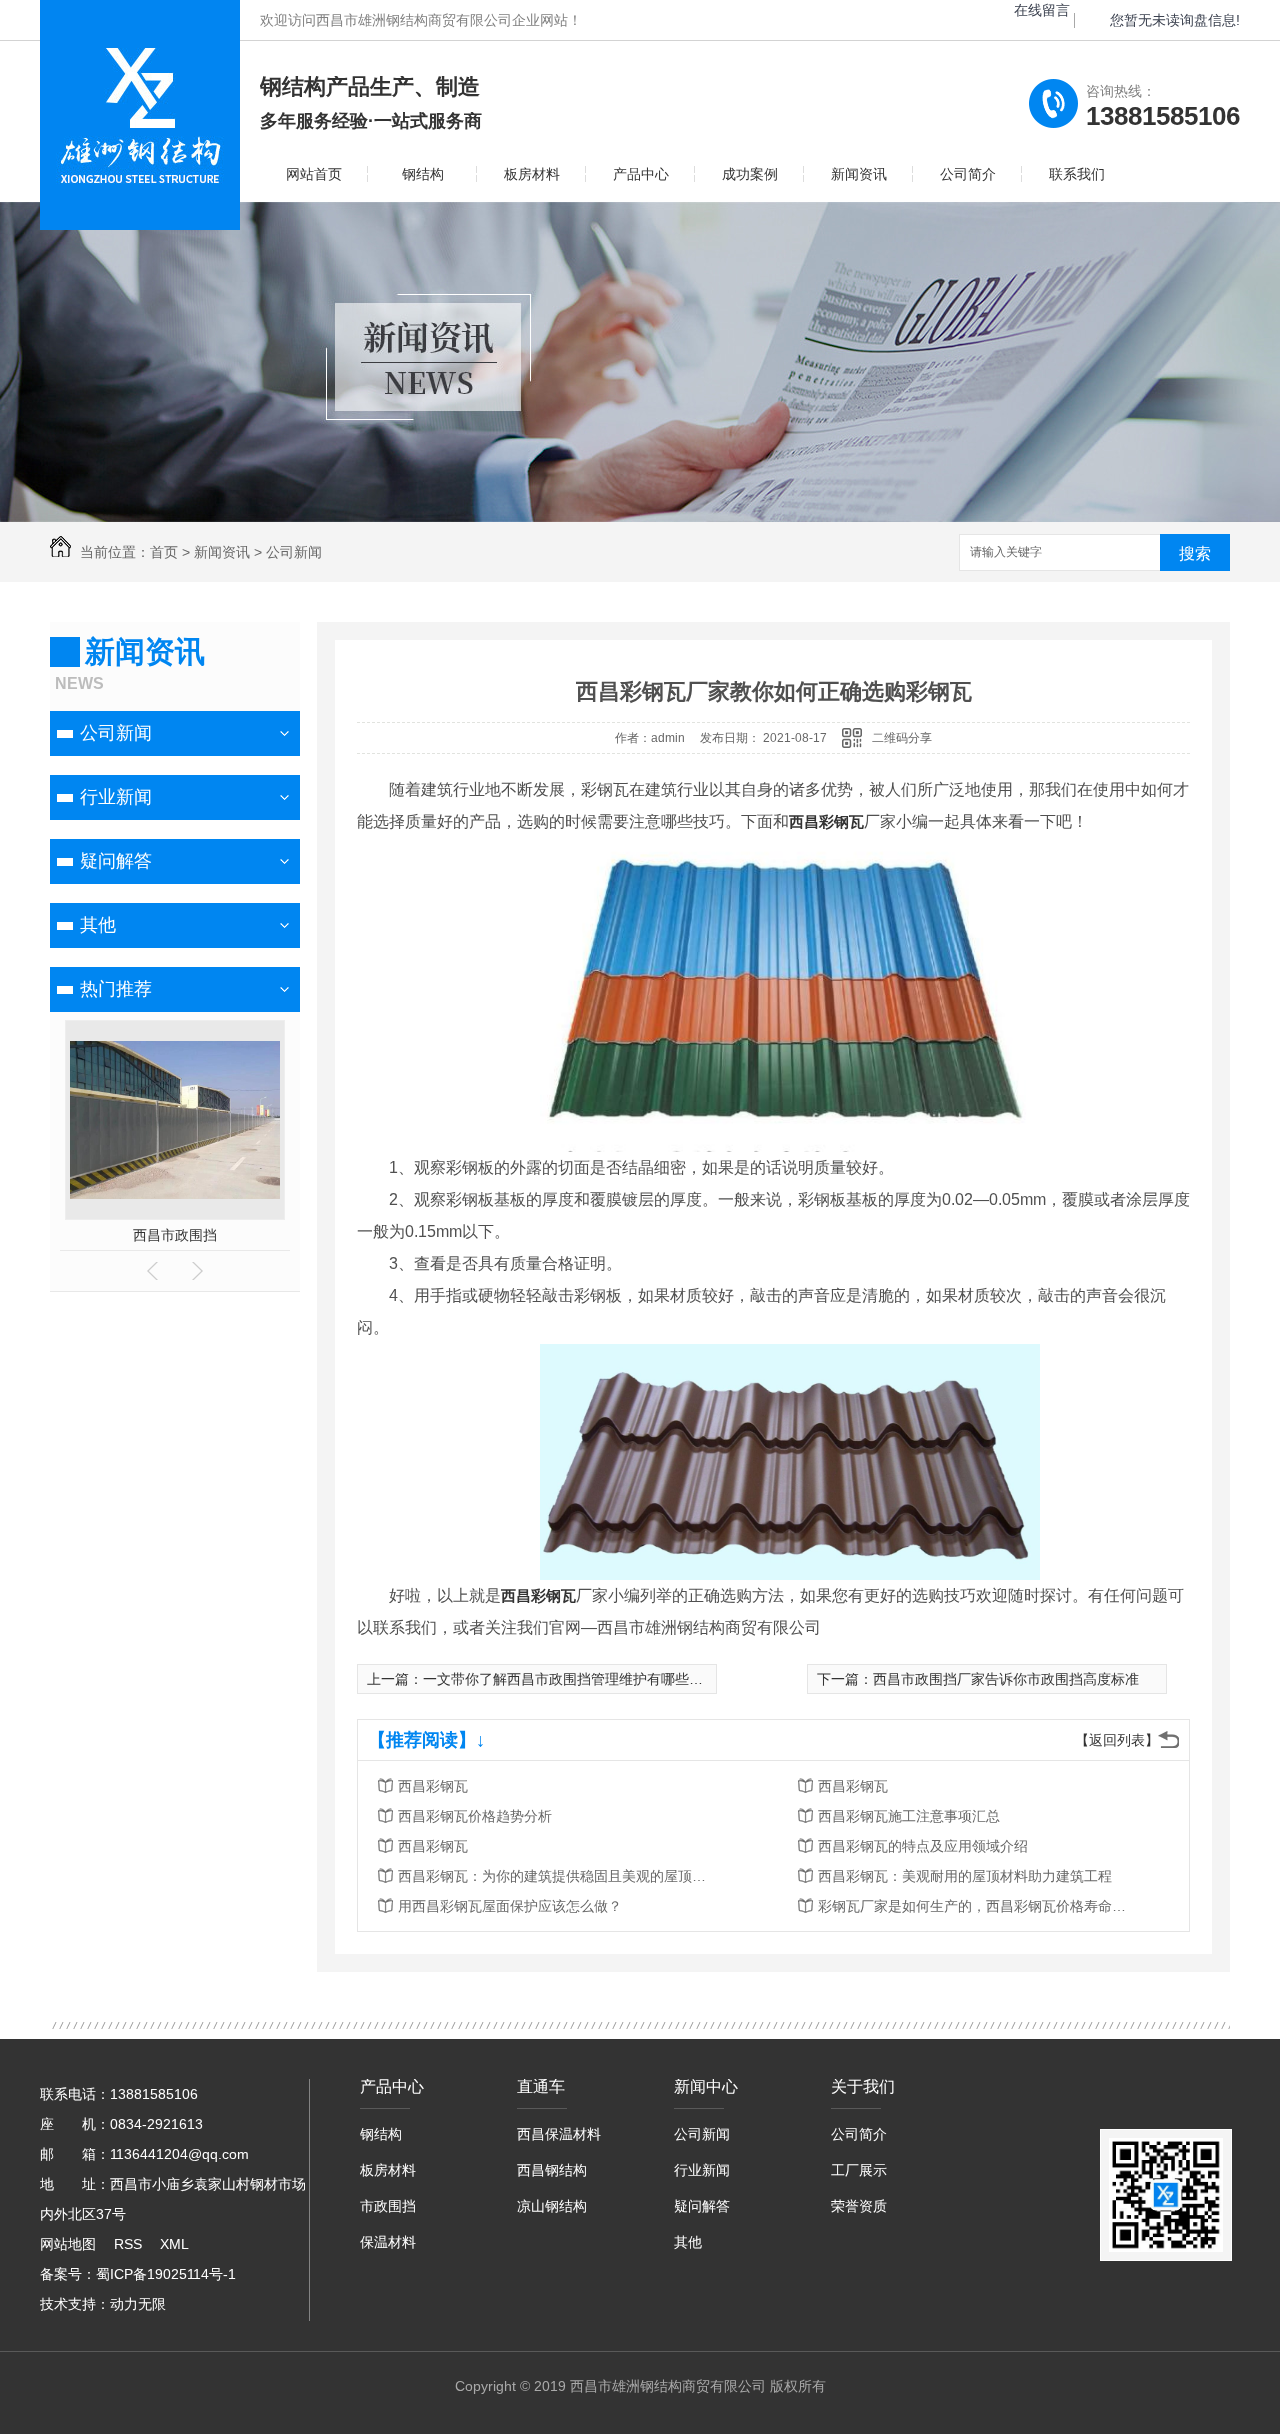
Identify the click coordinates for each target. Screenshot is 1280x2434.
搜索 (1195, 553)
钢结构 (423, 174)
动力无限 (138, 2304)
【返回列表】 (1117, 1740)
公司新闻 (294, 552)
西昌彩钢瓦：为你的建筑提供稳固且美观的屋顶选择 (558, 1876)
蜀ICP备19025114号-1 (166, 2274)
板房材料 (532, 174)
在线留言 (1042, 10)
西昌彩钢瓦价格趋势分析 (475, 1816)
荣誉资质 (859, 2206)
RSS (128, 2244)
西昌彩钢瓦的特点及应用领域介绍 (923, 1846)
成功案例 (750, 174)
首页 (164, 552)
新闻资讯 (859, 174)
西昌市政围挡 (158, 1235)
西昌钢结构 (552, 2170)
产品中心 (641, 174)
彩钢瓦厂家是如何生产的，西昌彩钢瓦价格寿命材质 (978, 1906)
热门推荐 (116, 989)
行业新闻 (116, 797)
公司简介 (968, 174)
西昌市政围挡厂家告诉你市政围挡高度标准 (1006, 1679)
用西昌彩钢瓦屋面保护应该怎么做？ (510, 1906)
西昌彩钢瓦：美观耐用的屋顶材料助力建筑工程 (965, 1876)
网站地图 (68, 2244)
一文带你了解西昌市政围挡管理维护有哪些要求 (570, 1679)
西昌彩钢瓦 (826, 821)
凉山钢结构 (552, 2206)
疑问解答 (116, 861)
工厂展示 (859, 2170)
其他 (98, 925)
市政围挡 (388, 2206)
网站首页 (314, 174)
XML (174, 2244)
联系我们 (1077, 174)
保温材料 (388, 2242)
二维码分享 (902, 738)
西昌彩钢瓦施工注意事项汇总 (909, 1816)
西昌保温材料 (559, 2134)
